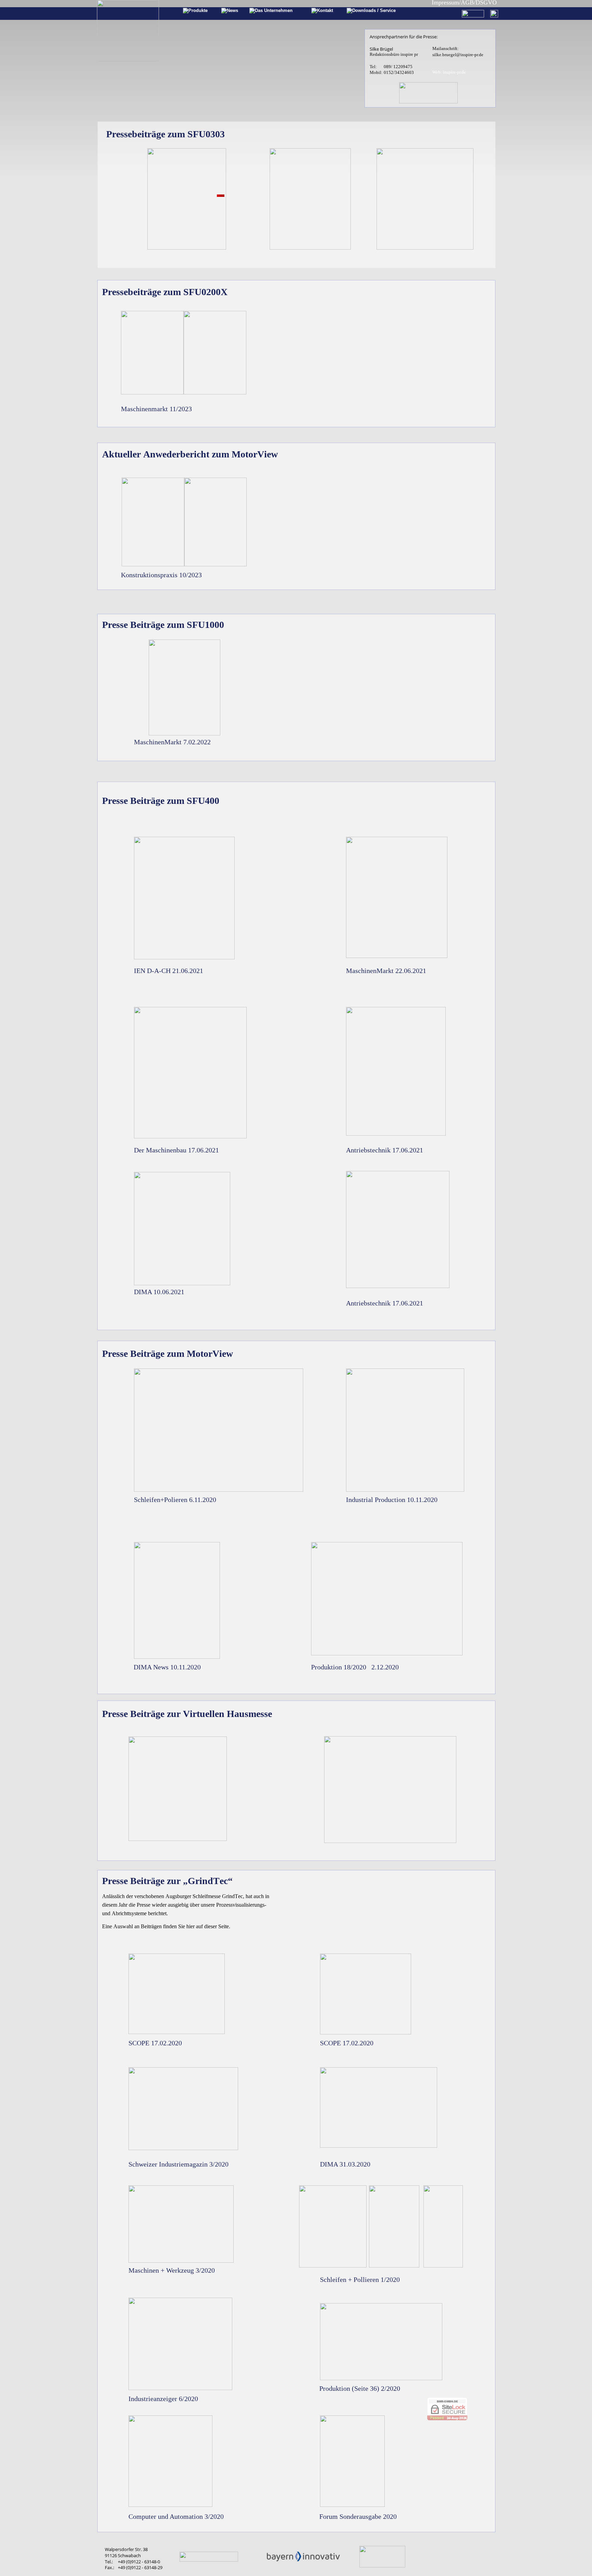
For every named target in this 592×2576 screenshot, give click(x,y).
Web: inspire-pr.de (449, 72)
